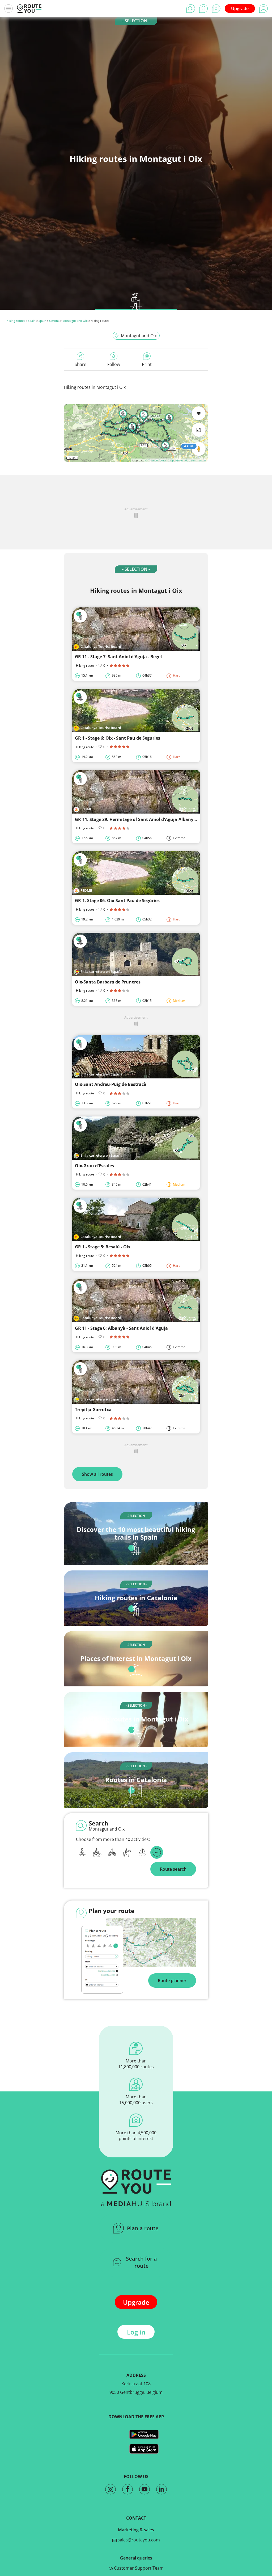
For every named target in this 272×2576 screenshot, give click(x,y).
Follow (114, 364)
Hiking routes (16, 321)
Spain (32, 321)
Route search (173, 1869)
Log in (136, 2332)
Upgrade (240, 9)
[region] (136, 433)
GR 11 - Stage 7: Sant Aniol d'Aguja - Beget (119, 657)
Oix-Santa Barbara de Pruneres (108, 982)
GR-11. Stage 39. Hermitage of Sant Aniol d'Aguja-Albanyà (135, 819)
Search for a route (141, 2262)
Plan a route (143, 2228)
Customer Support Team (138, 2568)
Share (80, 364)
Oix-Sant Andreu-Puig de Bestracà (111, 1084)
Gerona (54, 321)
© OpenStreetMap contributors (187, 460)
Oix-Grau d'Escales (94, 1166)
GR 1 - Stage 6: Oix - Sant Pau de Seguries (118, 738)
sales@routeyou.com (138, 2540)
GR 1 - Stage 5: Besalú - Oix (103, 1247)
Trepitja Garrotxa (93, 1410)
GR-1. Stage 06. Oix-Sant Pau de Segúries (117, 901)
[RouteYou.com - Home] (29, 9)
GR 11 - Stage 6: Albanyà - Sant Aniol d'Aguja (121, 1328)
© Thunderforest (156, 460)
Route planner (172, 1981)
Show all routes (97, 1474)
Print (147, 364)
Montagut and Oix (75, 321)
